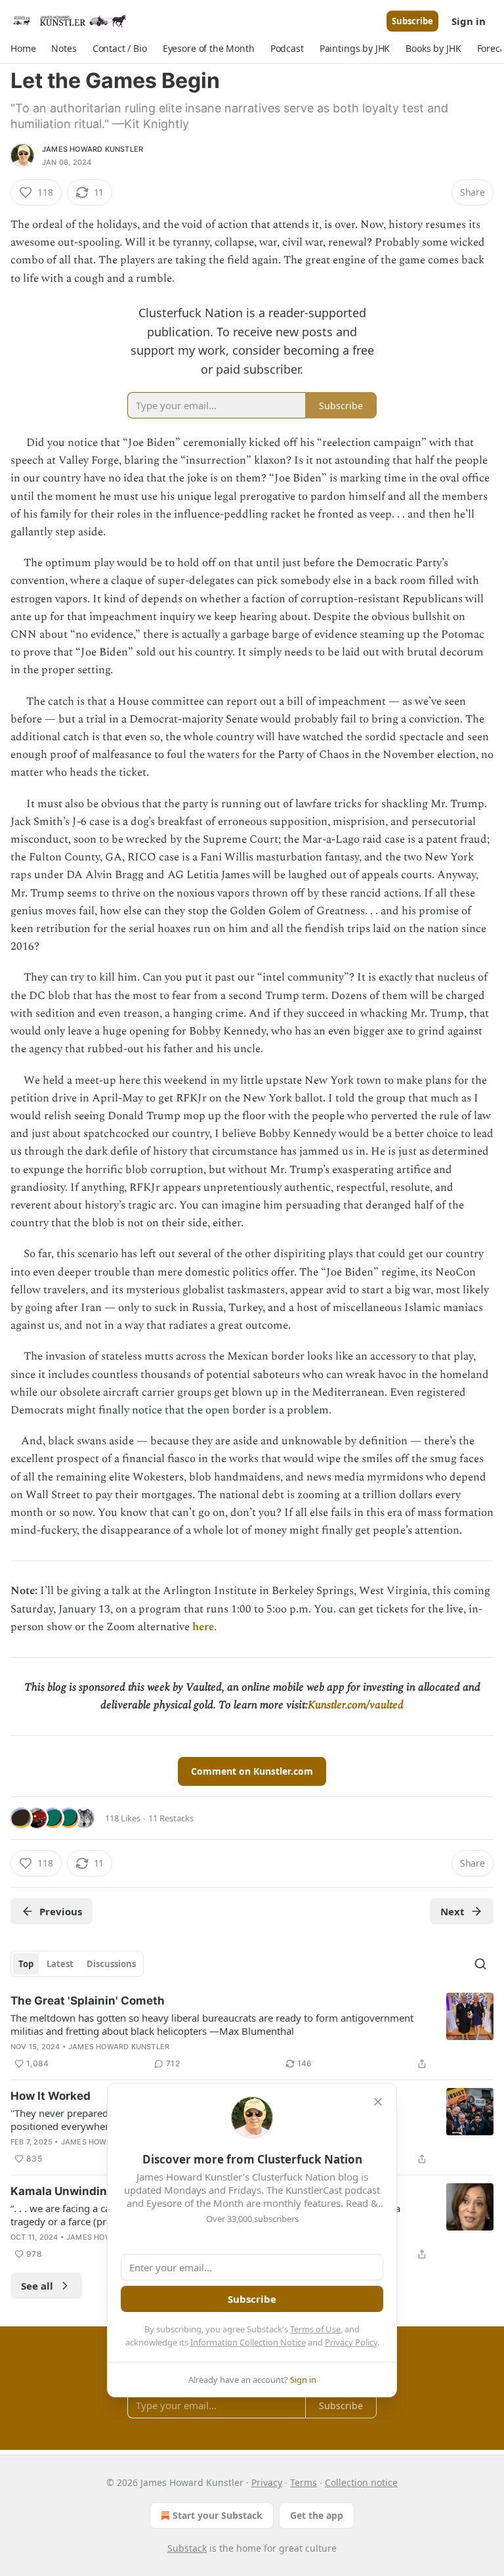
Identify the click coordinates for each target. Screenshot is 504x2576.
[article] (252, 2032)
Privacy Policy (351, 2342)
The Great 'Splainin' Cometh (88, 2001)
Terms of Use (315, 2329)
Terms (304, 2482)
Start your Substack (218, 2515)
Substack (187, 2548)
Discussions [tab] (111, 1964)
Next (452, 1911)
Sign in (469, 21)
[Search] (480, 1964)
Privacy (267, 2482)
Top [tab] (26, 1964)
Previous (61, 1911)
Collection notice (361, 2482)
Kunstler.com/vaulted (356, 1705)
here (203, 1627)
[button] (23, 49)
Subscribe (412, 21)
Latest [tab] (60, 1964)
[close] (378, 2102)
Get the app (317, 2515)
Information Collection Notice (248, 2342)
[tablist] (77, 1964)
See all (37, 2286)
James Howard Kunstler (93, 149)
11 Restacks (171, 1818)
